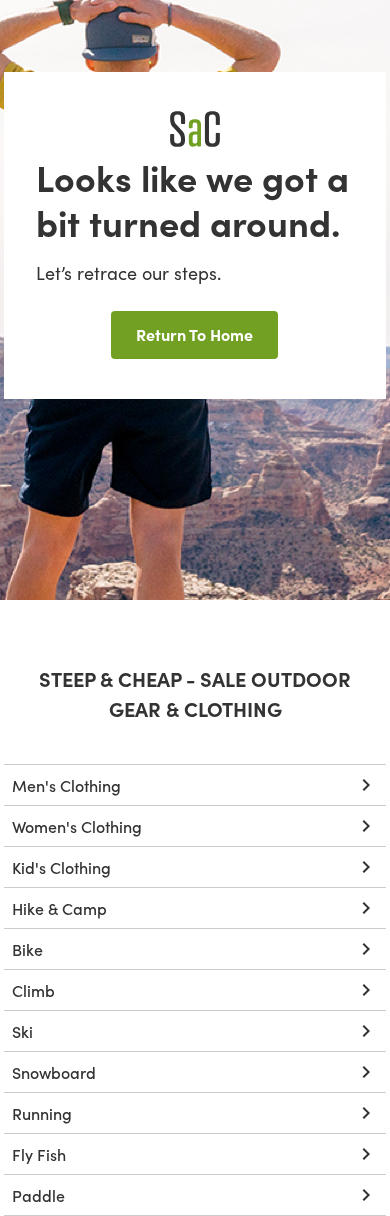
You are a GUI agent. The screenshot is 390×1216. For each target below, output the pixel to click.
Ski (22, 1031)
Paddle (38, 1195)
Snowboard (54, 1072)
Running (42, 1113)
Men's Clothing (66, 785)
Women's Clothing (77, 826)
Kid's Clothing (61, 867)
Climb (33, 990)
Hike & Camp (59, 908)
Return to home (194, 334)
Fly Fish (39, 1154)
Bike (27, 949)
